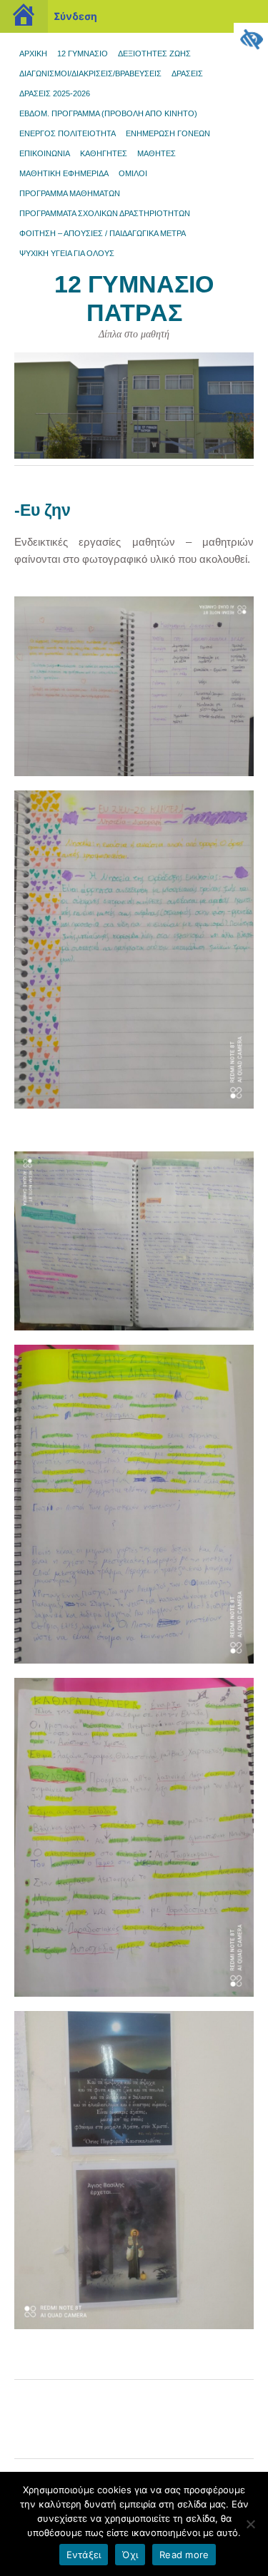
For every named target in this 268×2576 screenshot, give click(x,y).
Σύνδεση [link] (75, 16)
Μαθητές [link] (157, 153)
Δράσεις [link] (187, 73)
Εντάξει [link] (84, 2555)
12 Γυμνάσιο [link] (83, 54)
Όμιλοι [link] (133, 173)
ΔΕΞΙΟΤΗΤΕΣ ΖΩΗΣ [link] (154, 54)
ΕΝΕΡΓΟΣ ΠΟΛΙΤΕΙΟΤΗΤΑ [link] (68, 133)
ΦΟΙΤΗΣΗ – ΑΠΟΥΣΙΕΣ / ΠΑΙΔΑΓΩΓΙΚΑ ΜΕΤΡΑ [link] (103, 233)
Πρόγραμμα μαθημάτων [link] (70, 193)
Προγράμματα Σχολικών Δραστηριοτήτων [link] (105, 213)
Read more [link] (184, 2555)
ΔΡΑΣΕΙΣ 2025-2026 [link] (55, 93)
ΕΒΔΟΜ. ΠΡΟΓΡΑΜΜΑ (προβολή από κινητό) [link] (108, 113)
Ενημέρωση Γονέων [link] (168, 133)
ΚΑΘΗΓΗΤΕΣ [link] (104, 153)
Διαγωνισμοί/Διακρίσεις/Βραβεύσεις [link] (90, 73)
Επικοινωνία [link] (45, 153)
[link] (251, 40)
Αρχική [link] (33, 54)
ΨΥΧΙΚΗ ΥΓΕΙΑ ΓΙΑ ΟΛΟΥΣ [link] (67, 253)
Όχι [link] (130, 2555)
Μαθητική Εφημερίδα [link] (64, 173)
